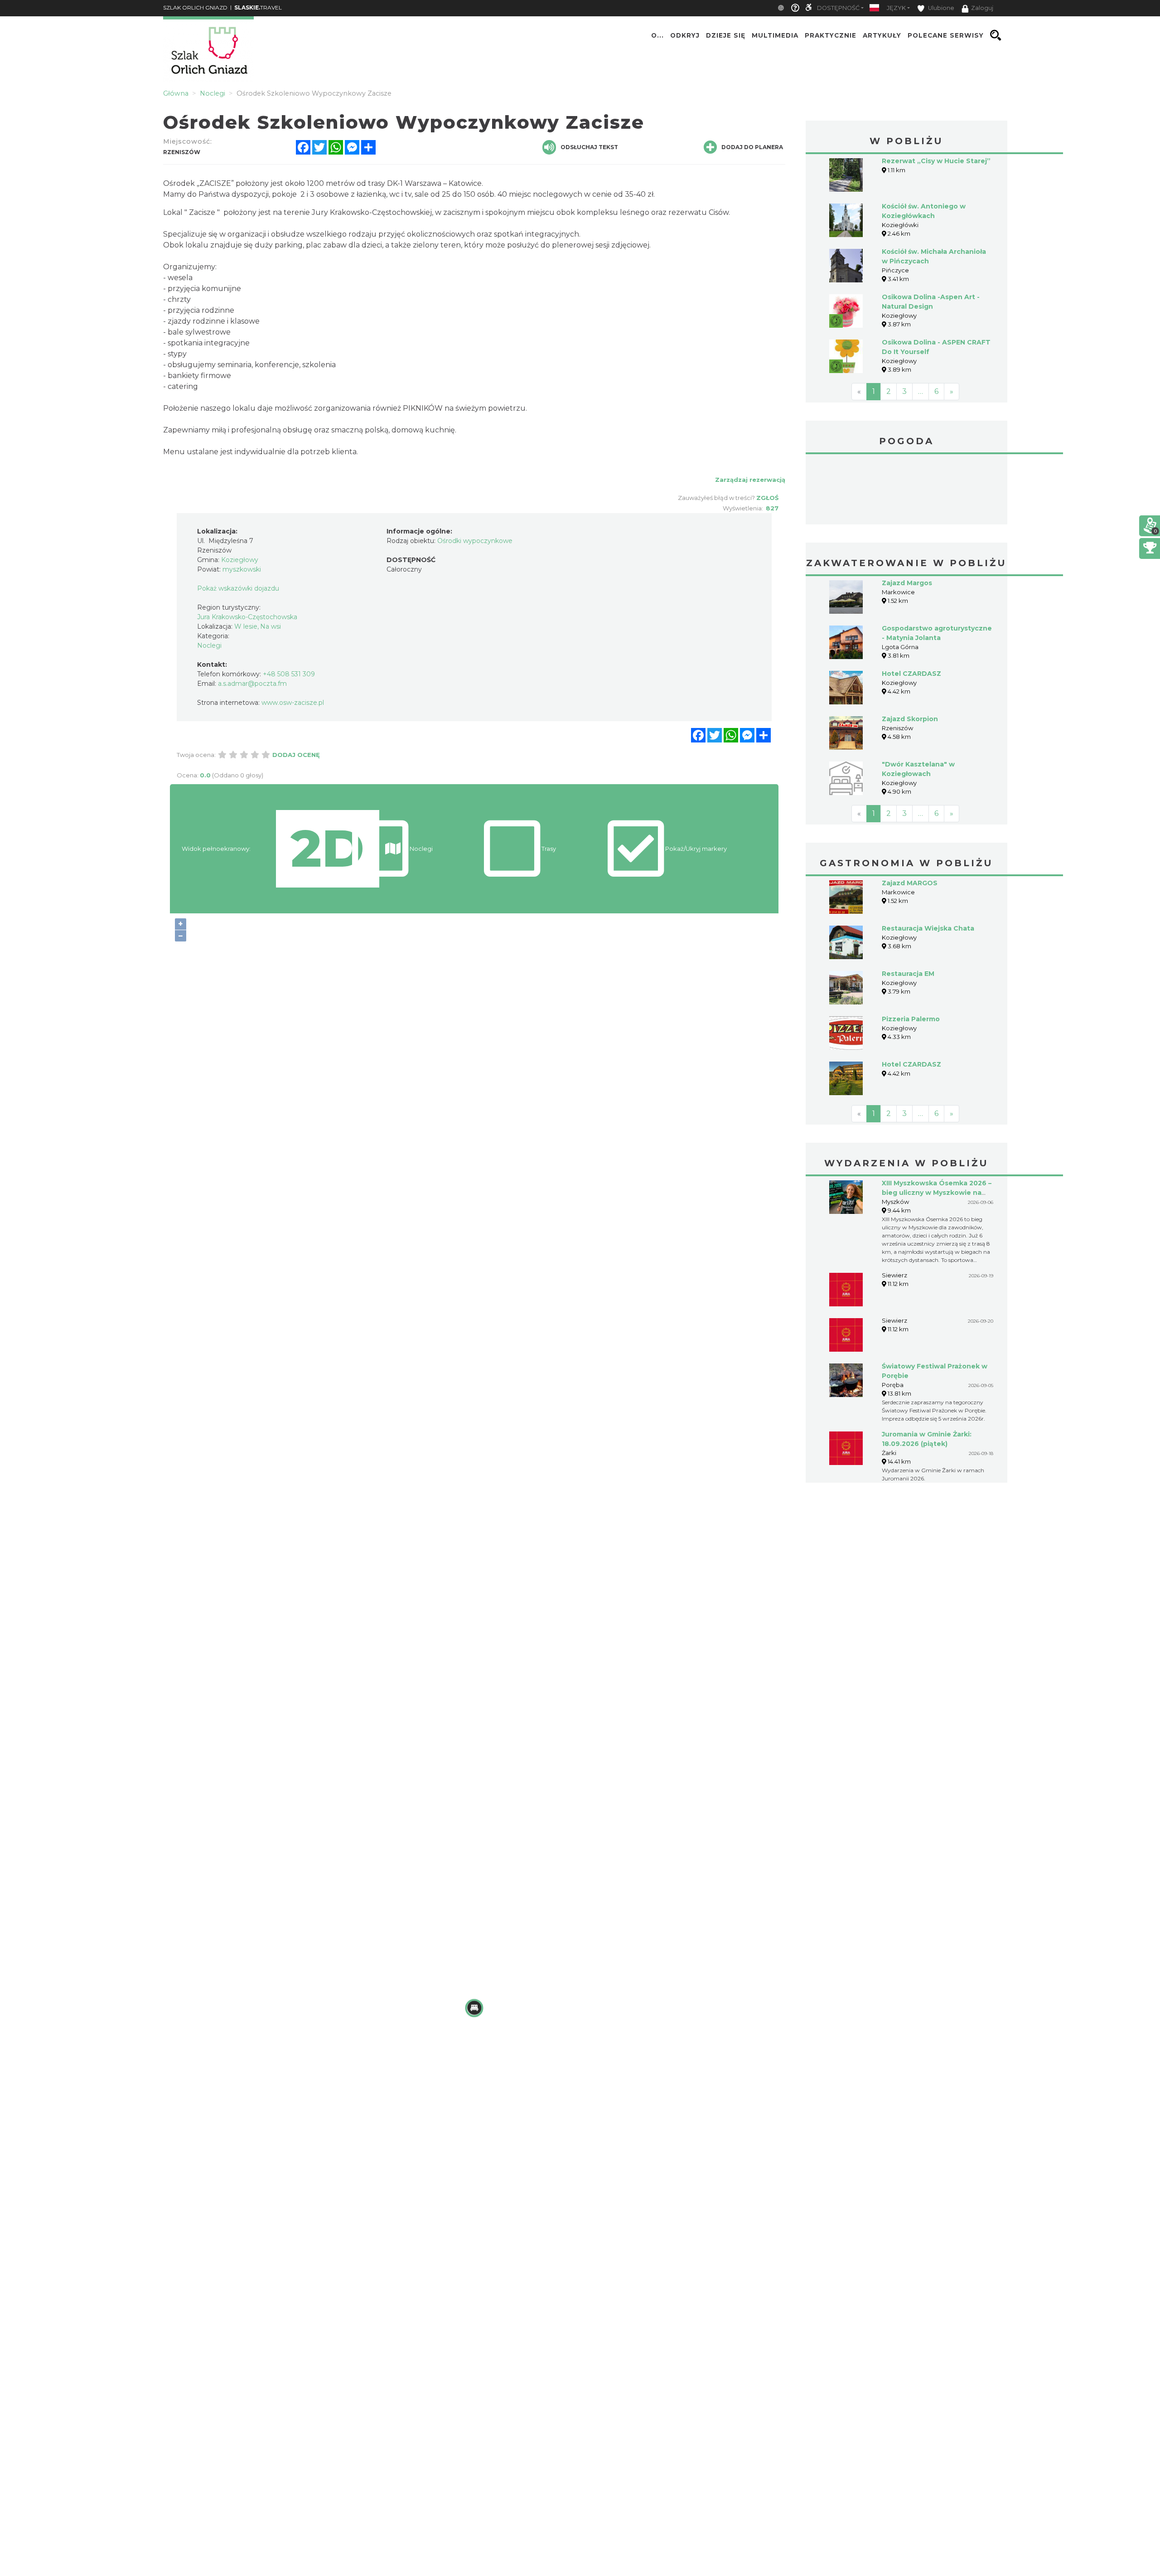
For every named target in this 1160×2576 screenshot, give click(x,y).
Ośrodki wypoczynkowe (475, 541)
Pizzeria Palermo (911, 1019)
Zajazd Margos (907, 583)
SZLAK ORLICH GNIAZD (195, 7)
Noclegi (209, 645)
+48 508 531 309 (289, 674)
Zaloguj (982, 8)
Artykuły (882, 35)
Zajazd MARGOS (910, 883)
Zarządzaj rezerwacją (750, 480)
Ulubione (940, 8)
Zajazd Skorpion (910, 719)
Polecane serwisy (946, 35)
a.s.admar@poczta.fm (252, 684)
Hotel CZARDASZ (911, 674)
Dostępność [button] (838, 8)
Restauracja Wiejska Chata (928, 928)
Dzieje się (726, 35)
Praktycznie (831, 35)
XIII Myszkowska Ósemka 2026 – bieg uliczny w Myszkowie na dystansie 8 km (937, 1193)
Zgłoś (767, 498)
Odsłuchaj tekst (589, 147)
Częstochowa (906, 490)
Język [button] (896, 8)
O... (657, 35)
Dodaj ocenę (296, 755)
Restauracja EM (908, 974)
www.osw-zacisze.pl (293, 703)
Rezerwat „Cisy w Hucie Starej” (936, 161)
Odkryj (685, 35)
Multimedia (775, 35)
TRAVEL (258, 7)
